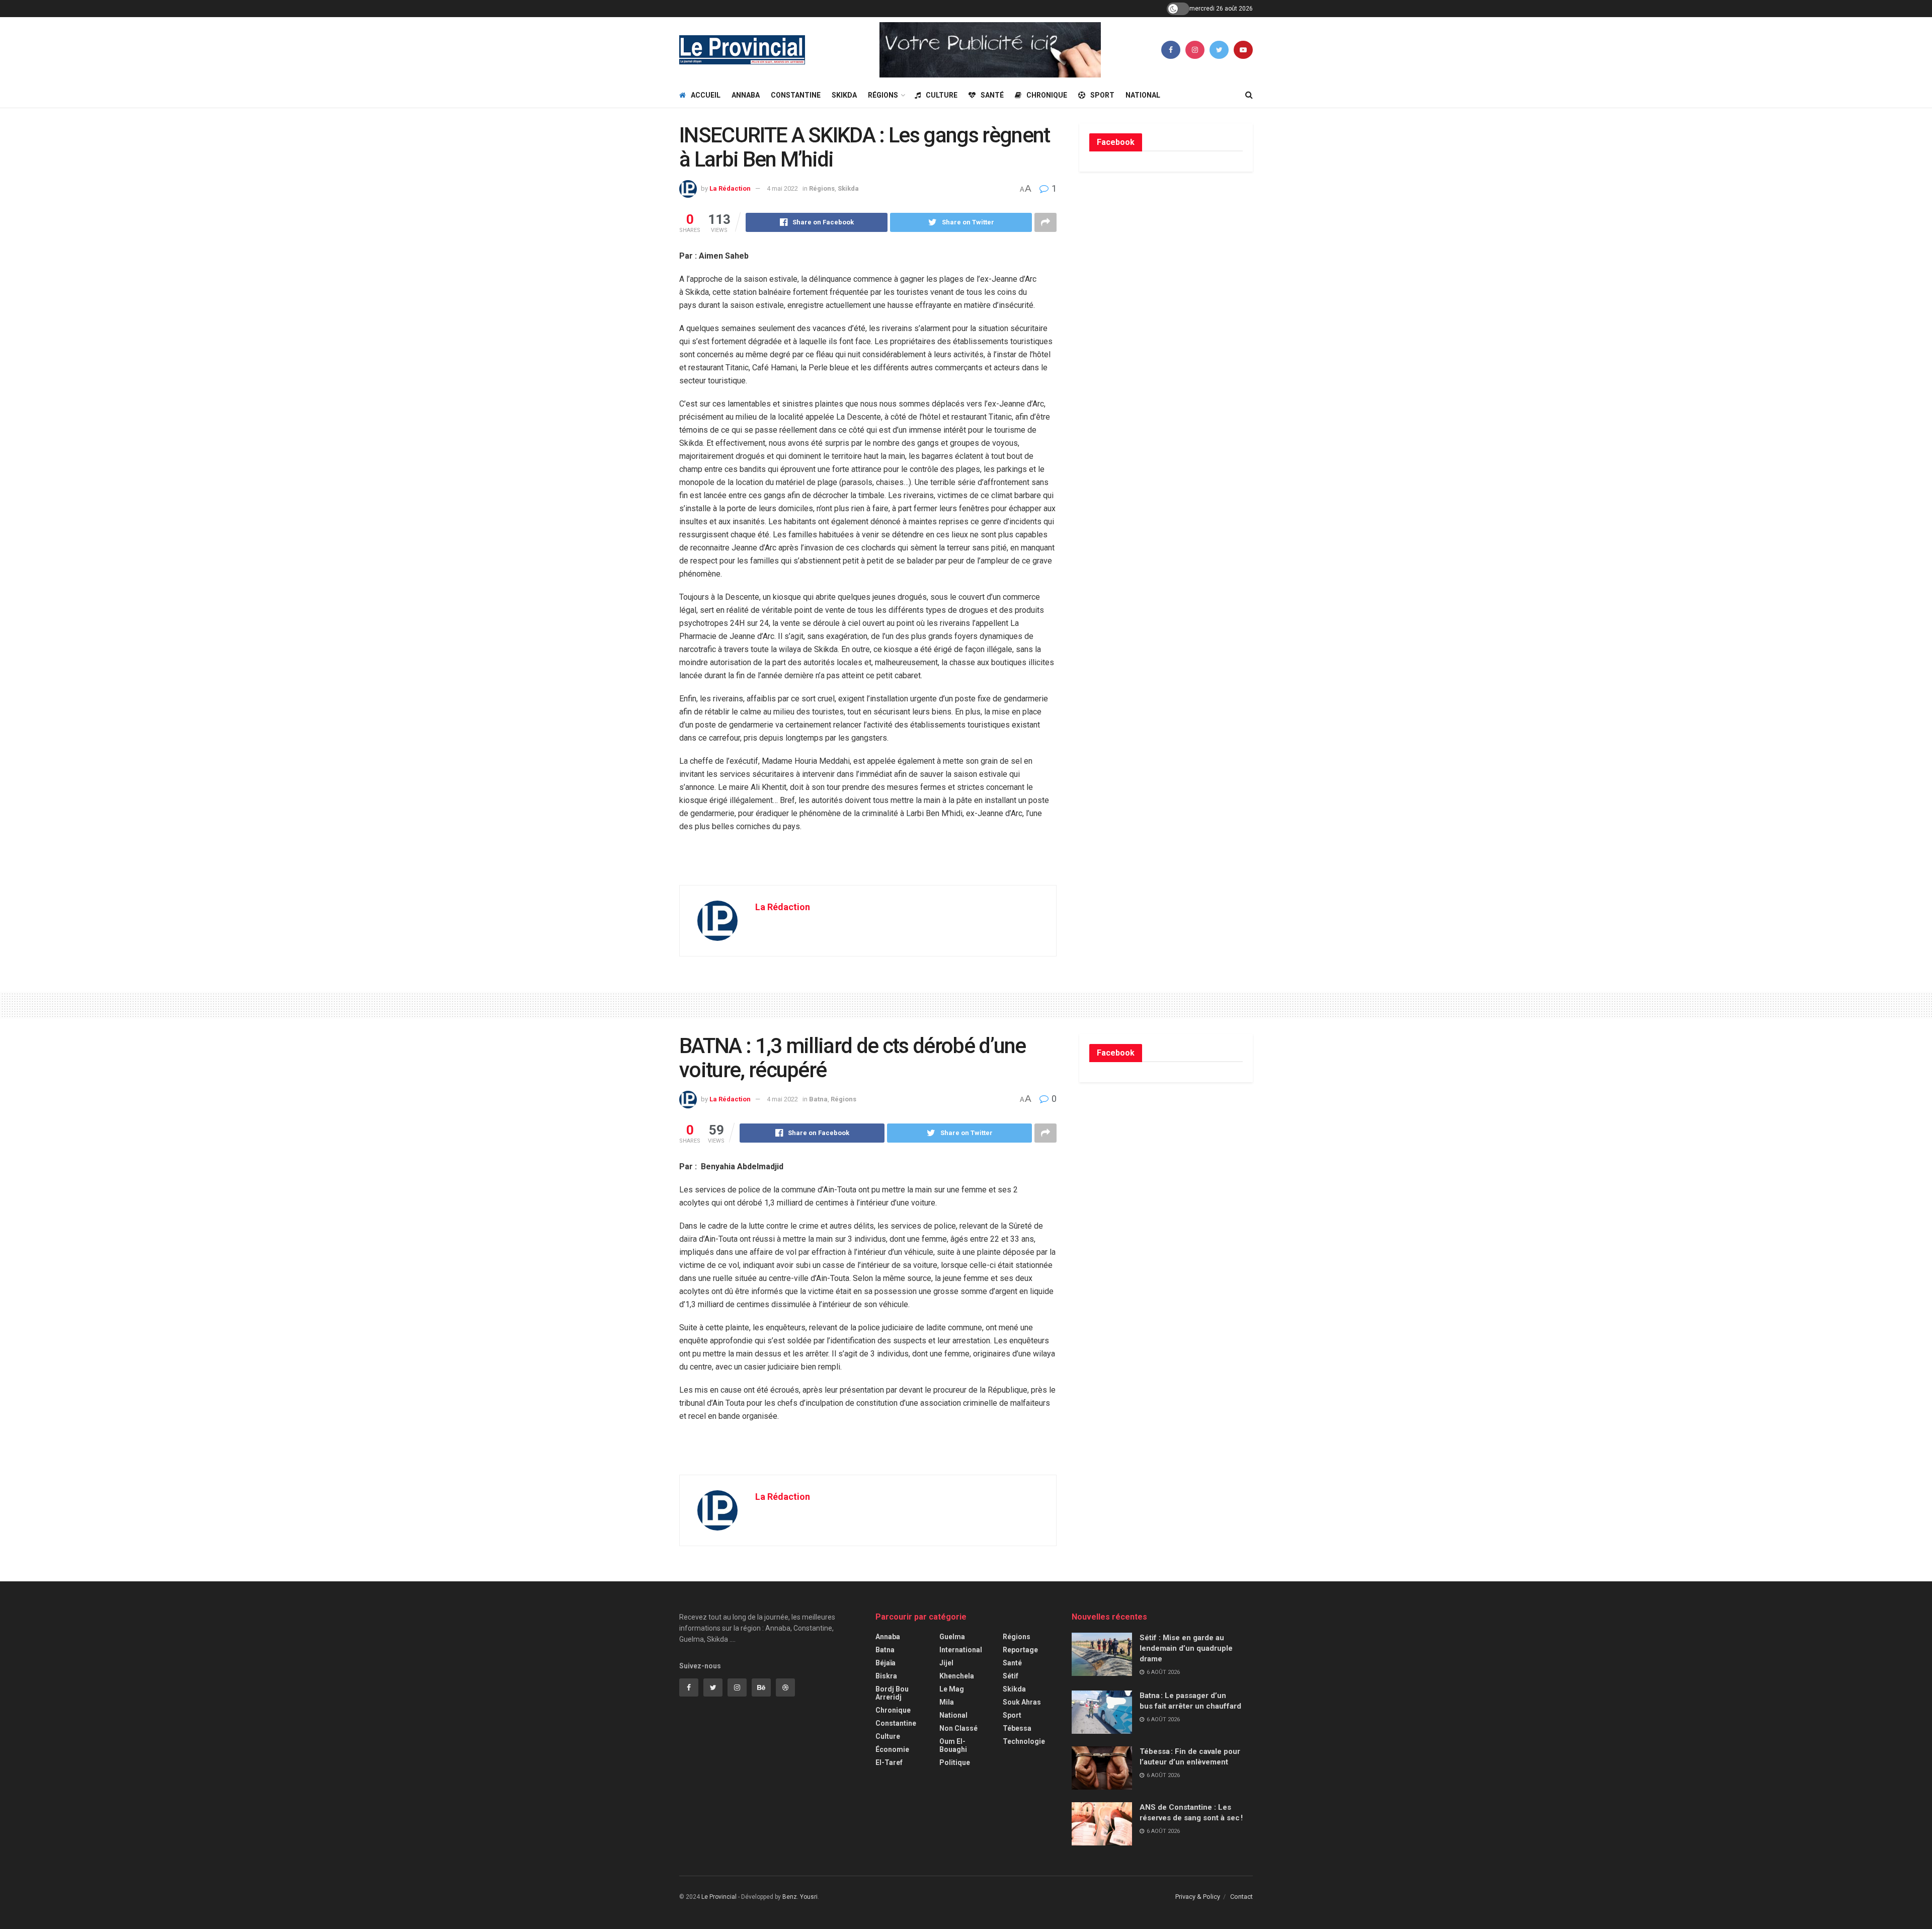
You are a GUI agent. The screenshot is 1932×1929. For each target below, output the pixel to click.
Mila (947, 1702)
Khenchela (957, 1676)
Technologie (1024, 1741)
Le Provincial (719, 1897)
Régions (883, 95)
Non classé (958, 1728)
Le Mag (952, 1689)
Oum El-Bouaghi (953, 1745)
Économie (892, 1749)
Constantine (796, 95)
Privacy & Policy (1198, 1897)
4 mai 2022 (782, 188)
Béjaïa (886, 1663)
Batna (818, 1099)
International (961, 1650)
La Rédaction (730, 188)
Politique (955, 1762)
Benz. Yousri (800, 1897)
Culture (942, 95)
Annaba (746, 95)
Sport (1102, 95)
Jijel (946, 1663)
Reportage (1020, 1650)
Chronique (1047, 95)
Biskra (886, 1676)
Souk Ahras (1022, 1702)
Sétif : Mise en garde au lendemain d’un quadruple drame (1186, 1648)
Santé (992, 95)
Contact (1241, 1897)
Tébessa (1017, 1728)
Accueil (706, 95)
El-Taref (889, 1762)
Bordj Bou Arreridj (892, 1693)
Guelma (952, 1637)
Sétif (1011, 1676)
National (1143, 95)
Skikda (844, 95)
